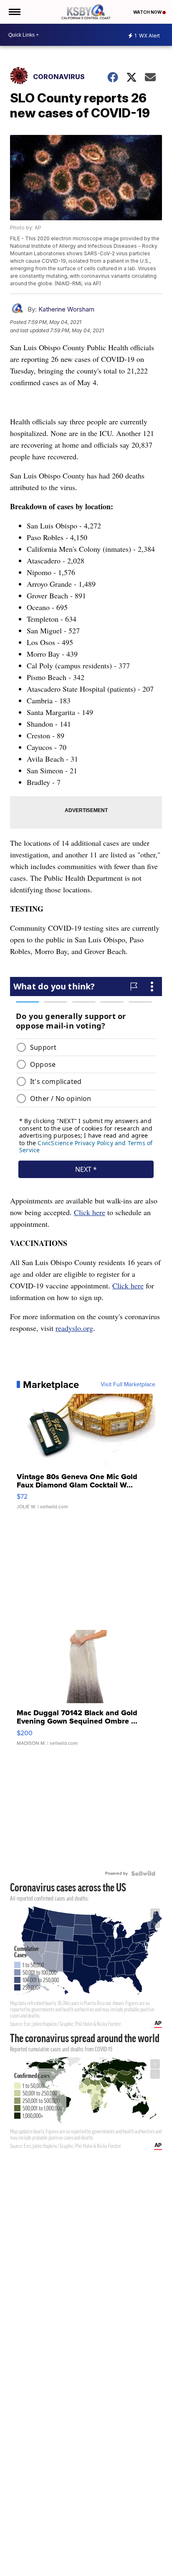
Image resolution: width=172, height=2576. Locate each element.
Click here (90, 1212)
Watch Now (148, 12)
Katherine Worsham (66, 309)
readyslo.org (74, 1328)
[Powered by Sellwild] (143, 1873)
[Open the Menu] (14, 12)
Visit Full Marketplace (128, 1385)
